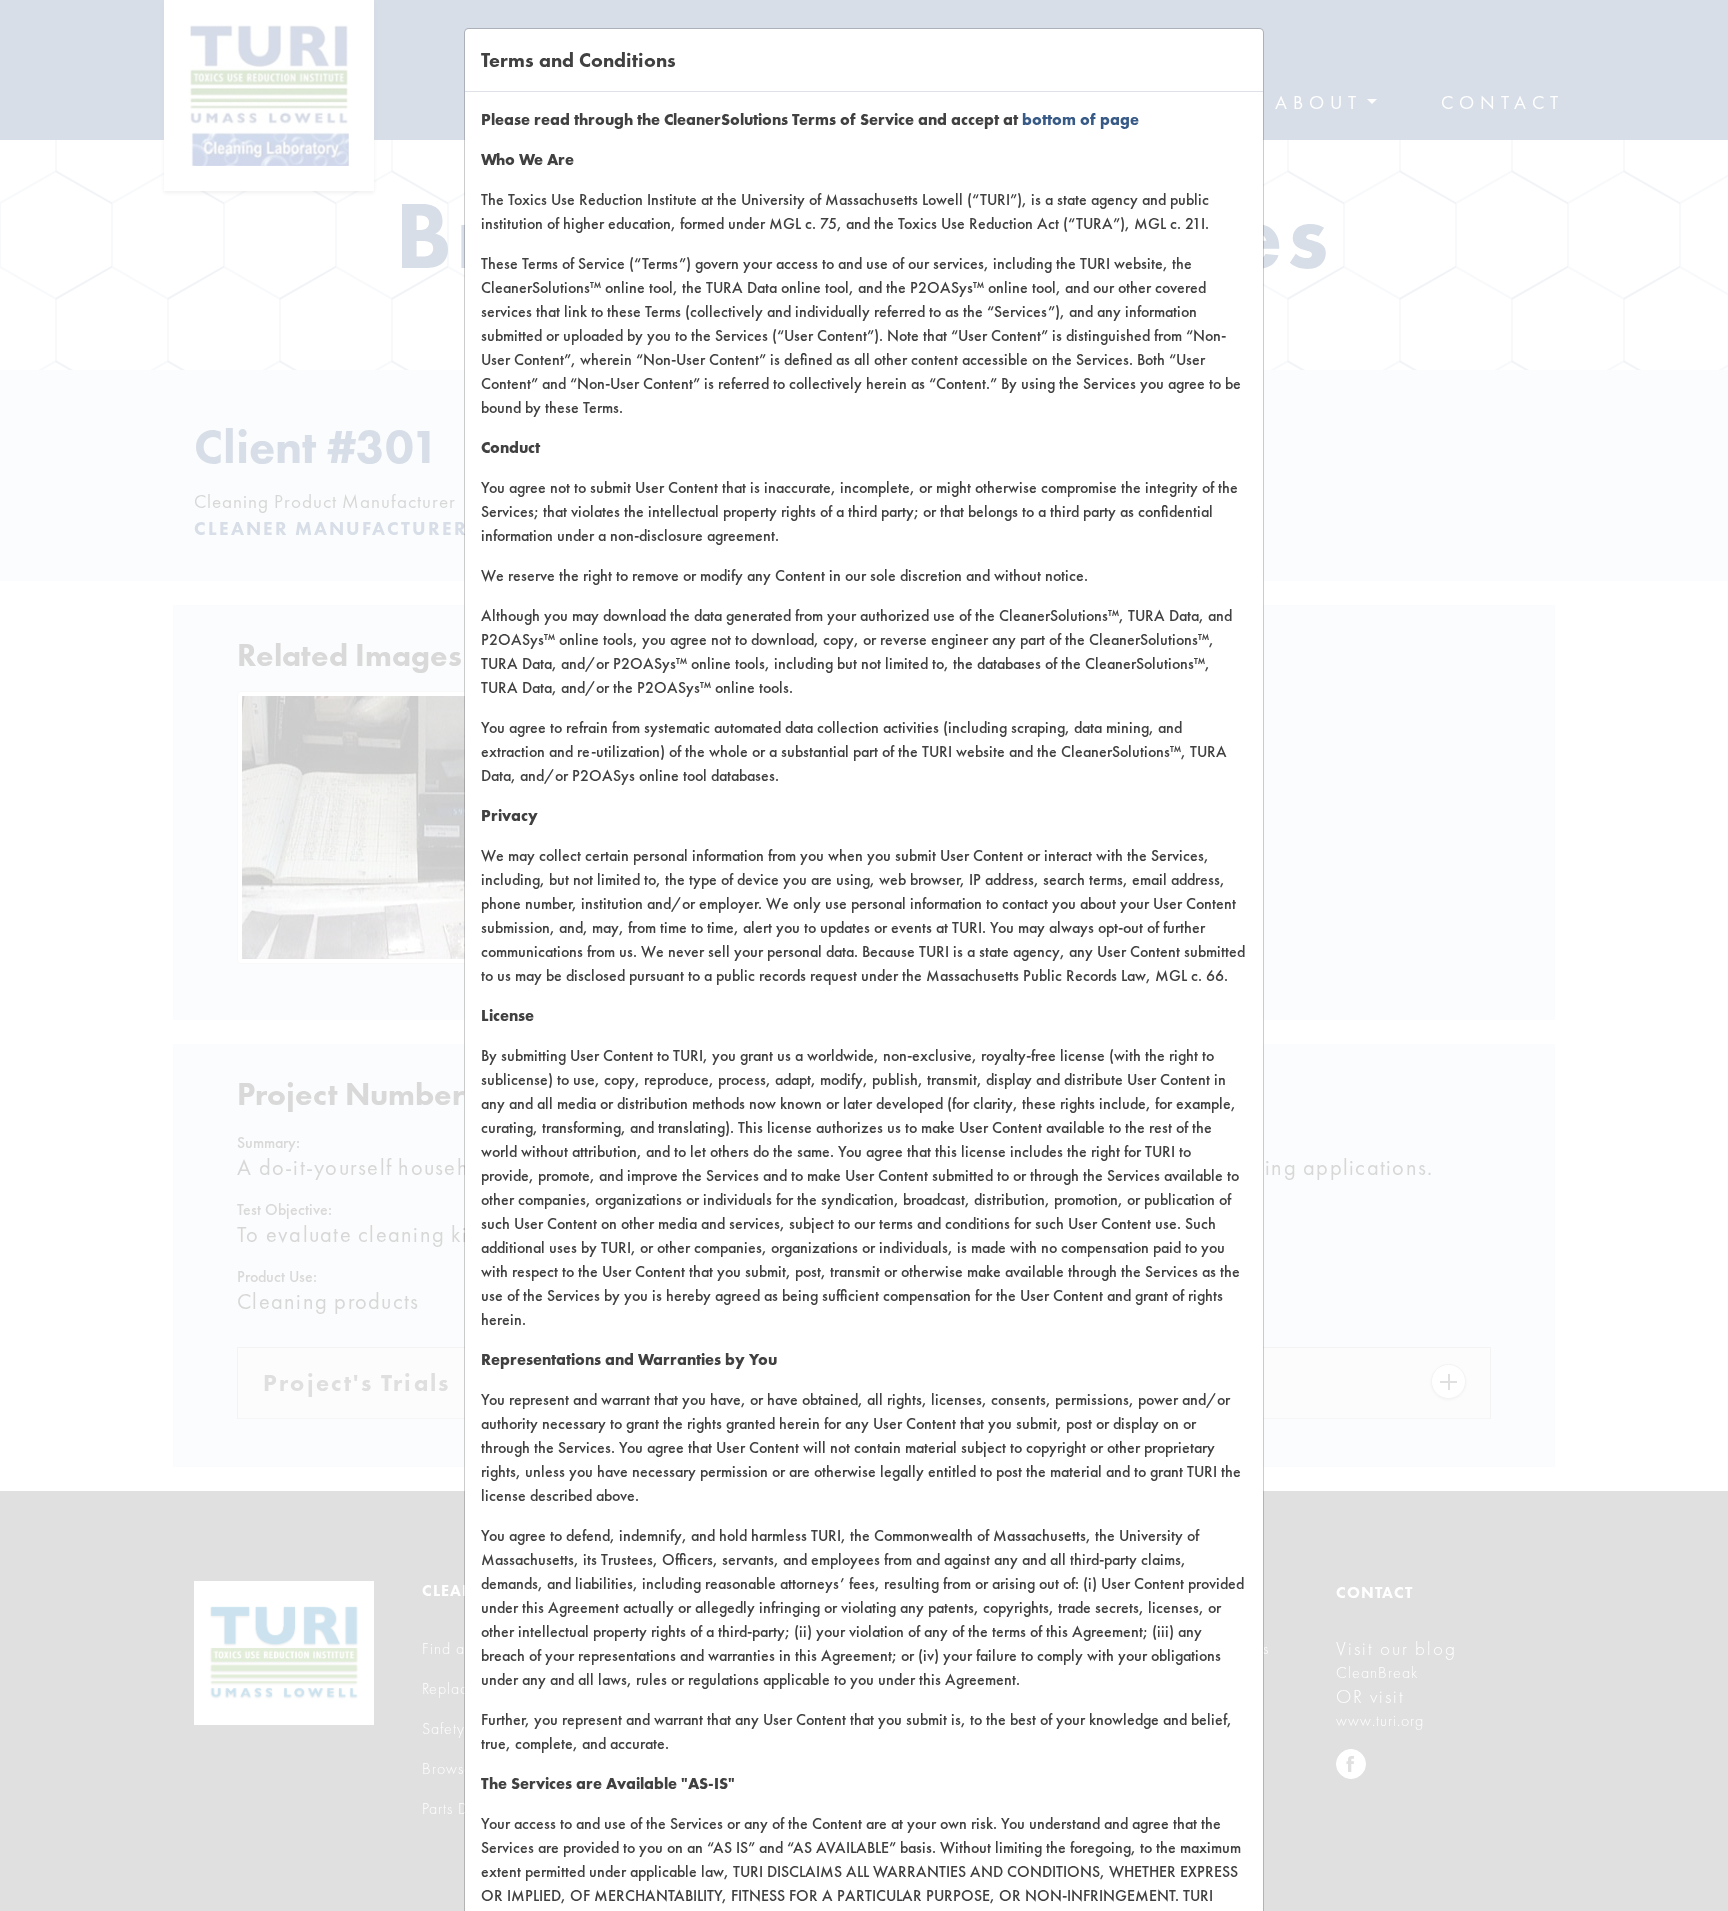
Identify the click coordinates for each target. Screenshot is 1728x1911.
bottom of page (1080, 119)
